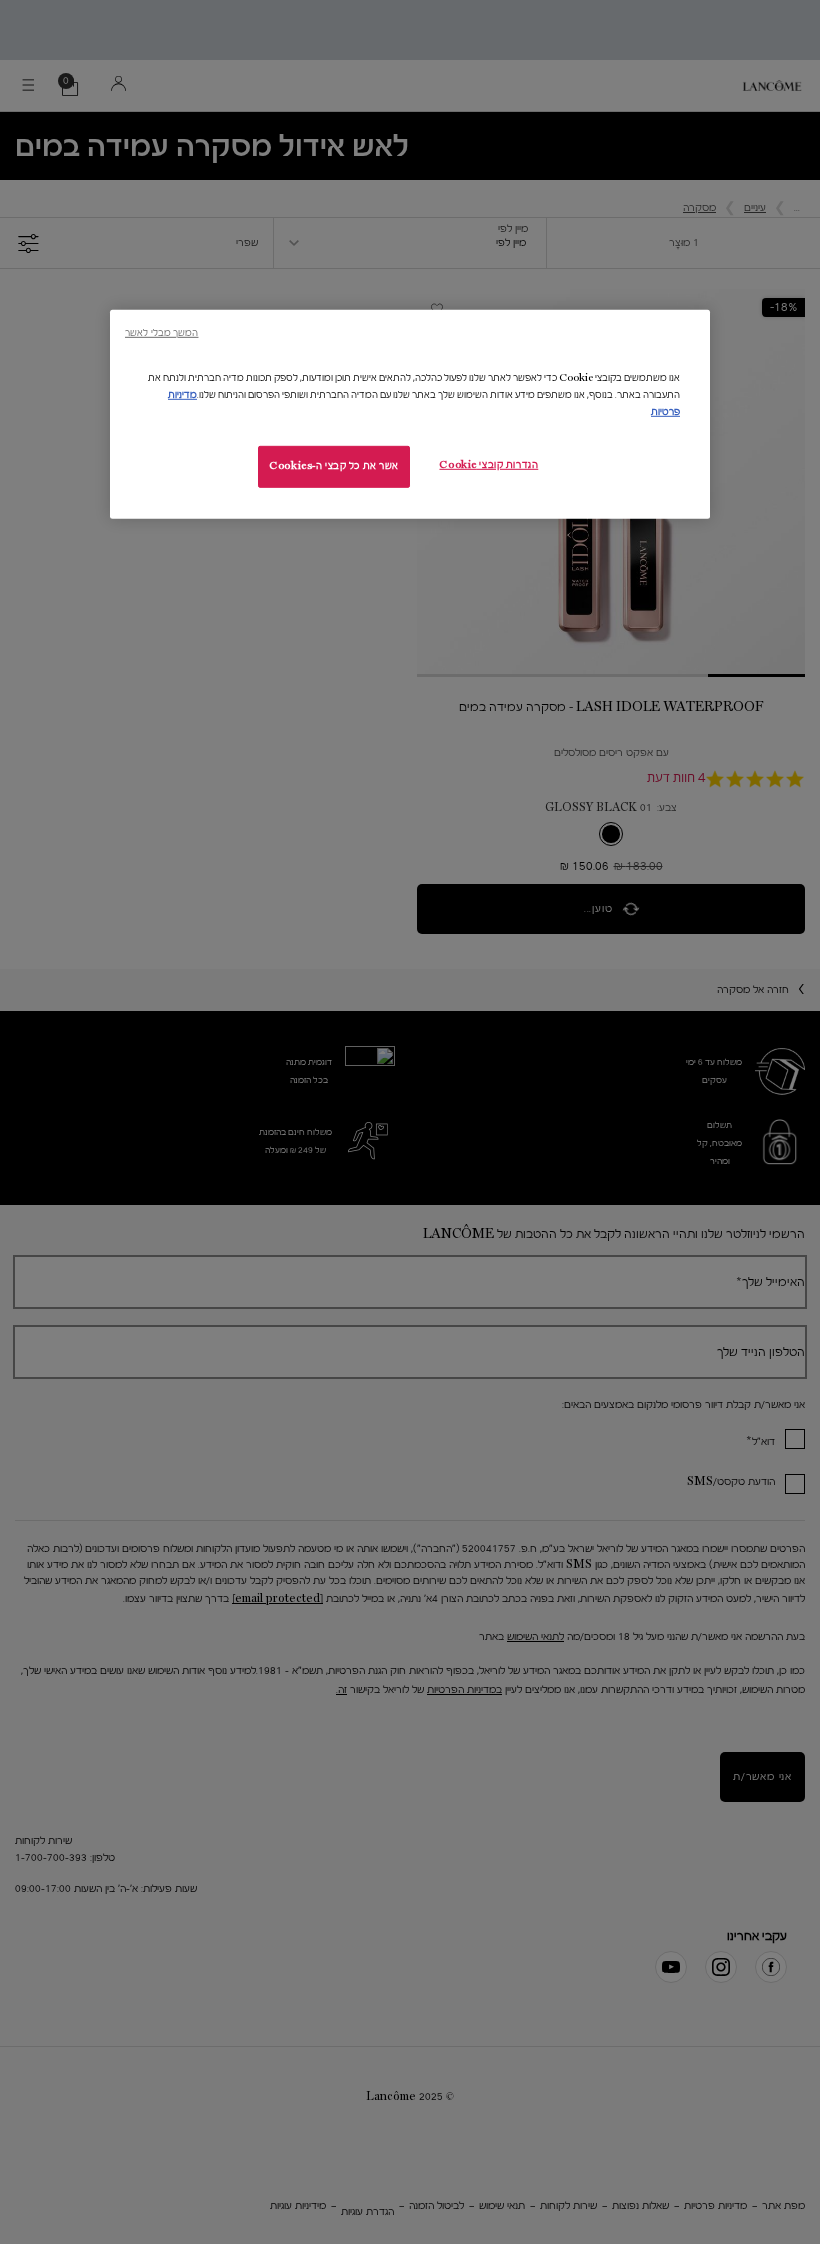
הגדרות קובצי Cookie (488, 465)
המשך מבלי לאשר (161, 331)
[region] (410, 413)
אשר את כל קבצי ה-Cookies (334, 466)
